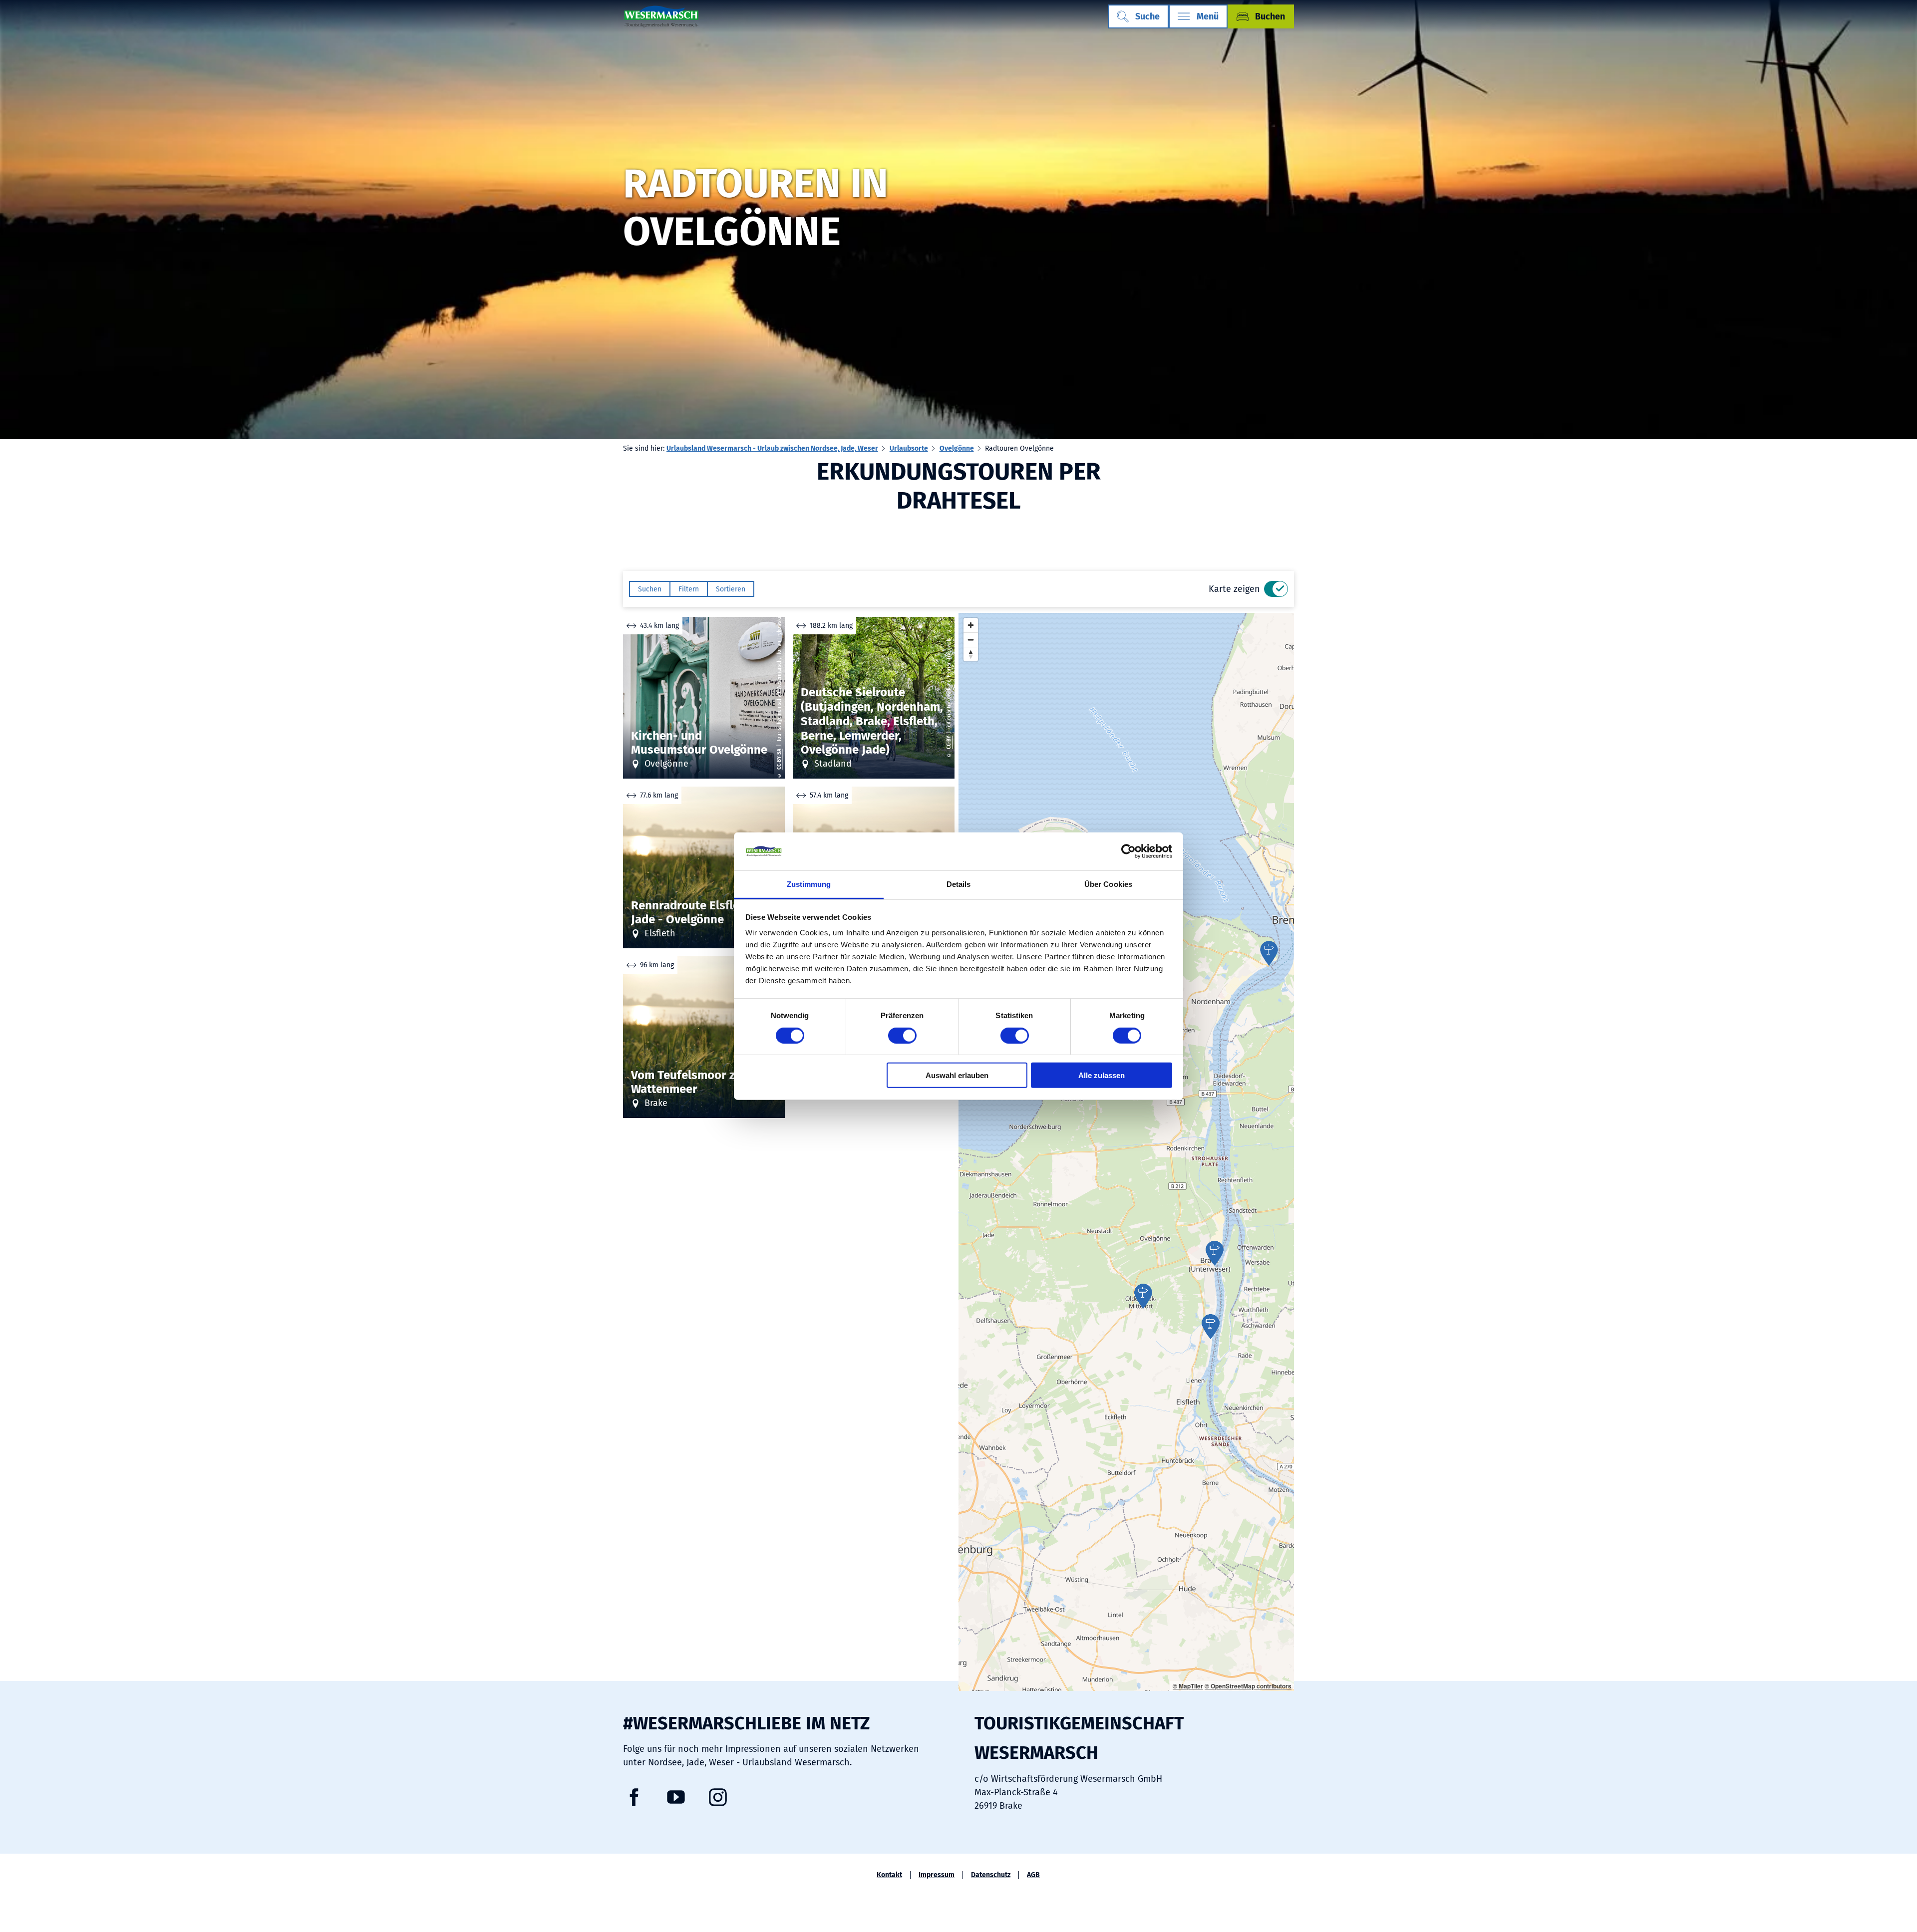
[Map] (1126, 1152)
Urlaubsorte (909, 448)
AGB (1033, 1875)
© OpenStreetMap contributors (1248, 1686)
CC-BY (950, 743)
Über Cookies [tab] (1108, 884)
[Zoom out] (971, 640)
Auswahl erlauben (957, 1075)
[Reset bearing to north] (971, 654)
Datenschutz (991, 1875)
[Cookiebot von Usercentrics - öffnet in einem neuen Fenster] (1128, 851)
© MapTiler (1188, 1686)
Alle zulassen (1102, 1075)
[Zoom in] (971, 625)
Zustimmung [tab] (809, 884)
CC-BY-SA (780, 760)
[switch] (902, 1035)
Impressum (937, 1875)
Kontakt (889, 1875)
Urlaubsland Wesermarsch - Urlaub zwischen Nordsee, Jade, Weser (772, 448)
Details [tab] (959, 884)
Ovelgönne (957, 448)
